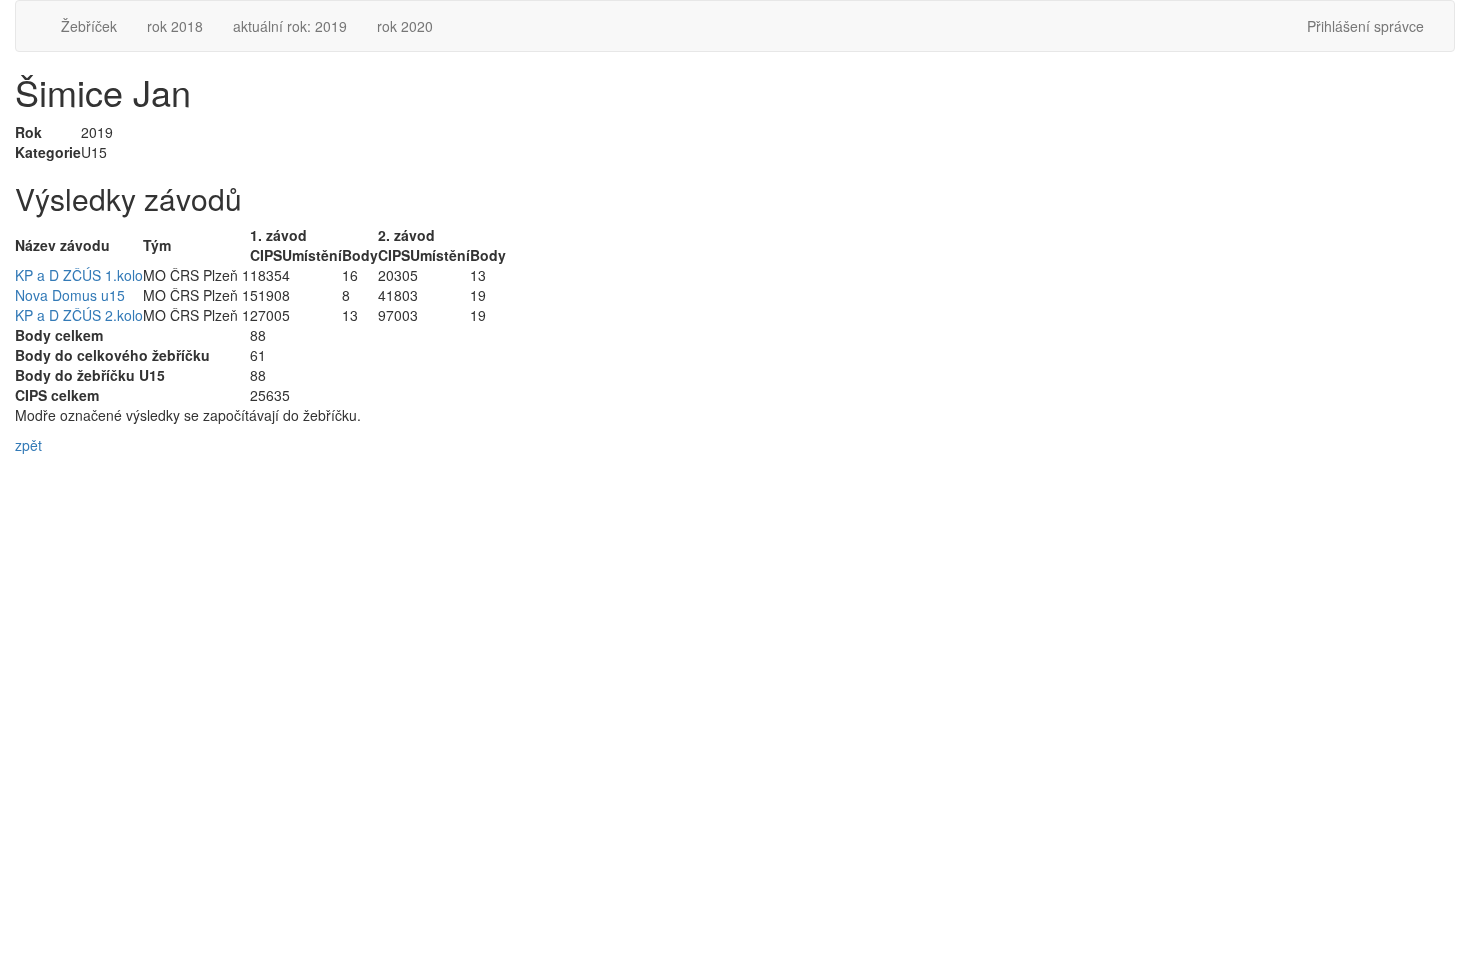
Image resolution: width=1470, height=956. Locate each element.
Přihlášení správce (1365, 26)
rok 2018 (175, 26)
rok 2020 (405, 26)
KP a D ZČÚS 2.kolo (79, 315)
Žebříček (89, 26)
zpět (28, 445)
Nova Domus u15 (70, 295)
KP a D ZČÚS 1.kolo (79, 275)
